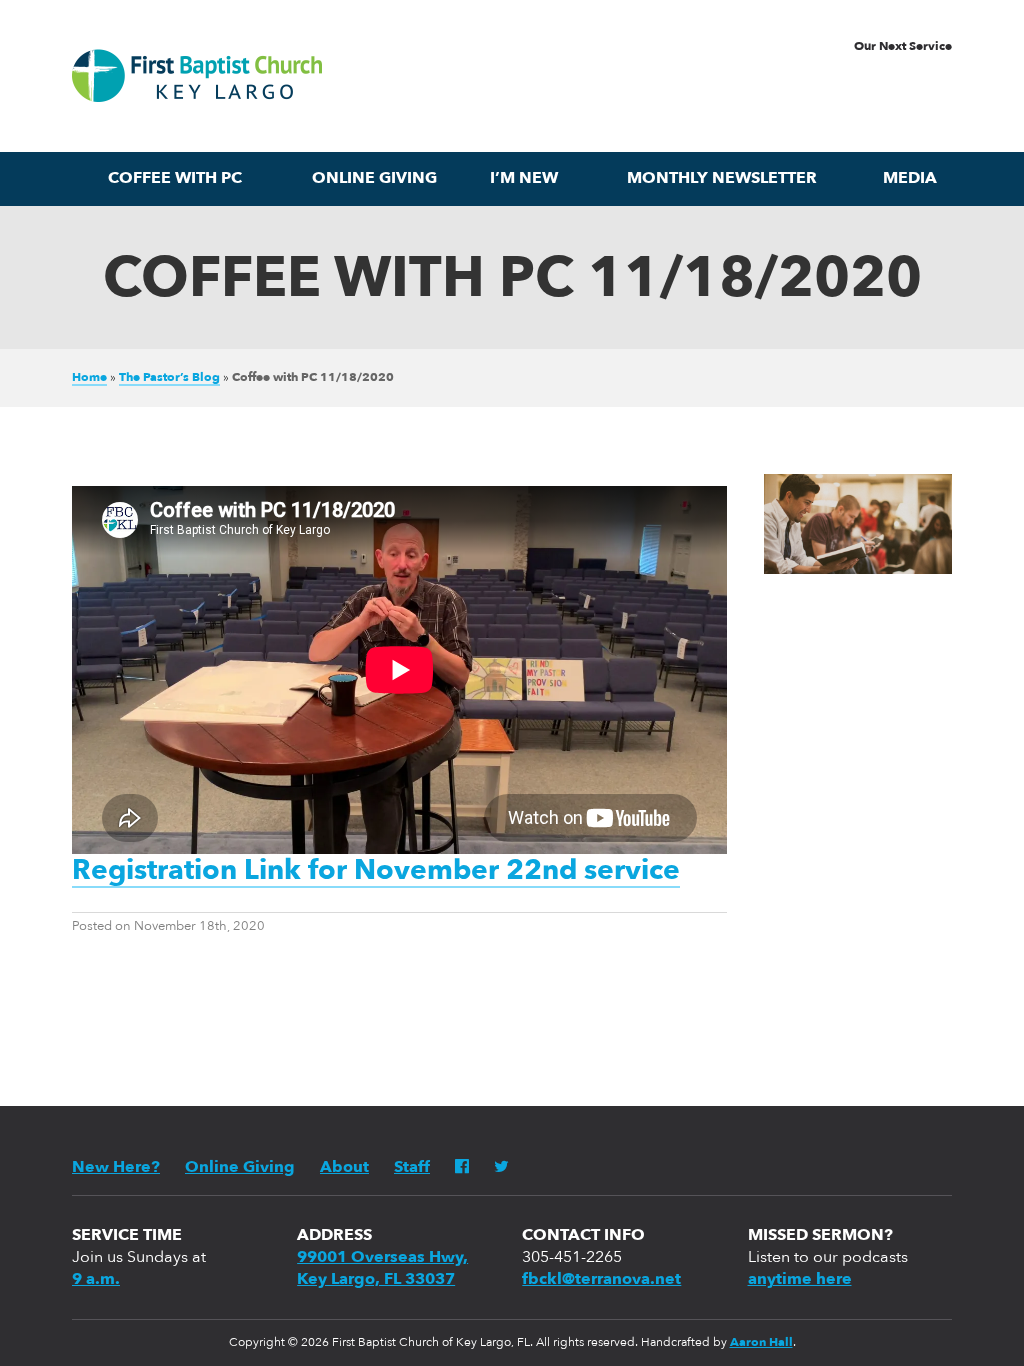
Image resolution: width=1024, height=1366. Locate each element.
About (344, 1168)
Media (910, 179)
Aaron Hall (761, 1343)
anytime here (800, 1280)
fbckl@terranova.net (601, 1280)
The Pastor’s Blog (169, 378)
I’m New (524, 179)
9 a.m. (96, 1280)
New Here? (116, 1168)
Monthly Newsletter (722, 179)
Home (89, 378)
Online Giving (374, 179)
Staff (412, 1168)
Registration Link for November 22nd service (376, 872)
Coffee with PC (175, 179)
